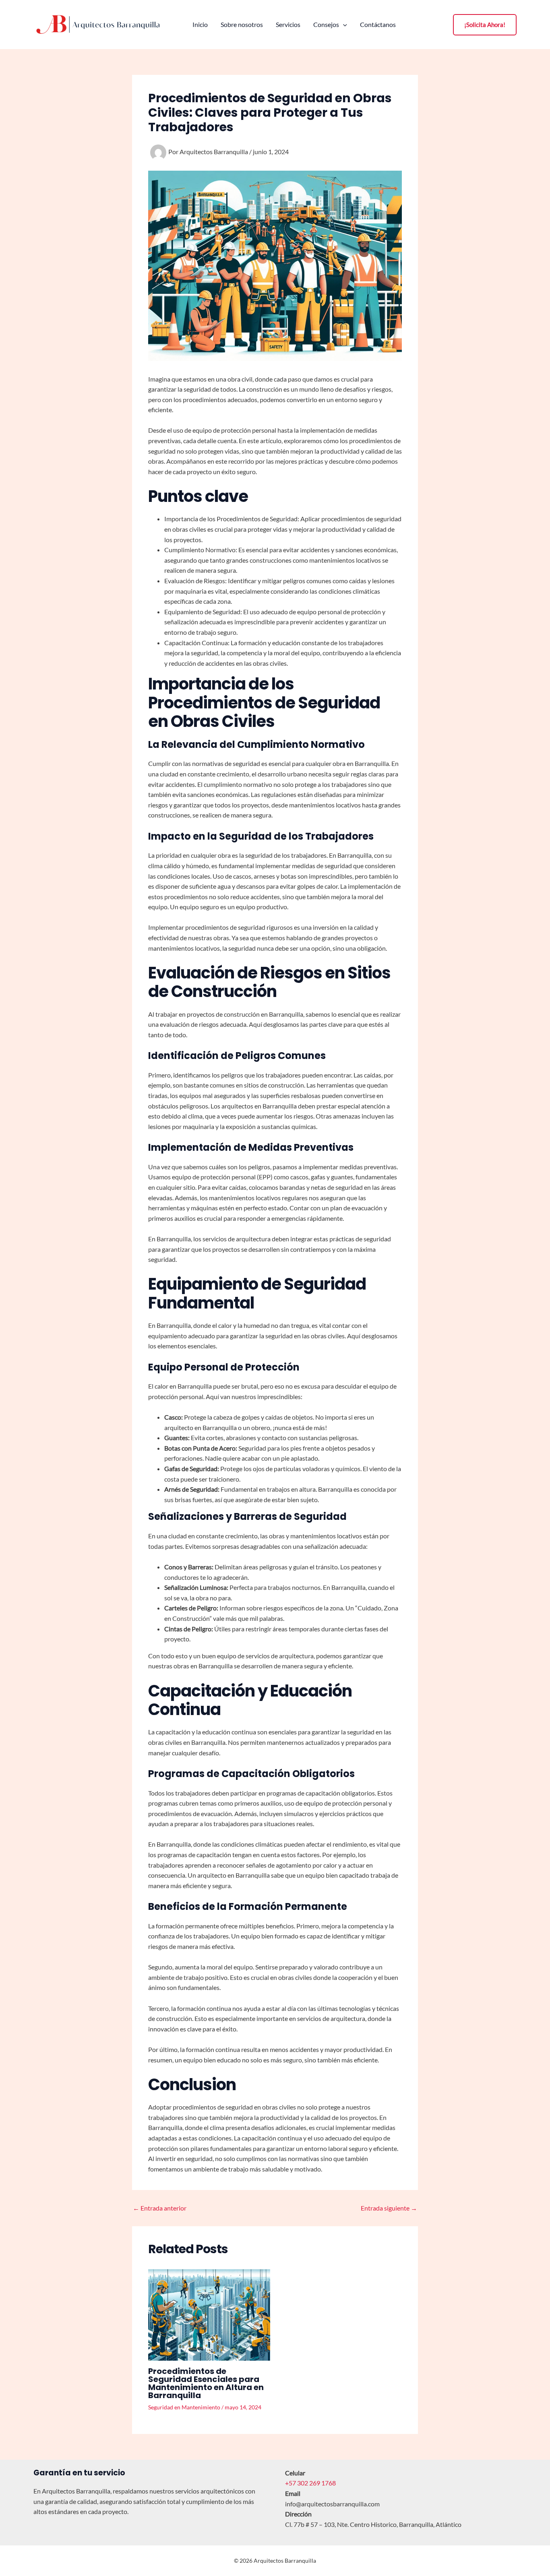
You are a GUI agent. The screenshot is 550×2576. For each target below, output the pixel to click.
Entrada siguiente (389, 2208)
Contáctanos (378, 25)
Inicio (200, 25)
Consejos (326, 25)
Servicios (288, 25)
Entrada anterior (160, 2208)
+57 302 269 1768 (310, 2483)
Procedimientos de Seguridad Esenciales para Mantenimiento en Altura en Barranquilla (206, 2383)
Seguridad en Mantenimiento (184, 2407)
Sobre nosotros (242, 25)
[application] (343, 25)
